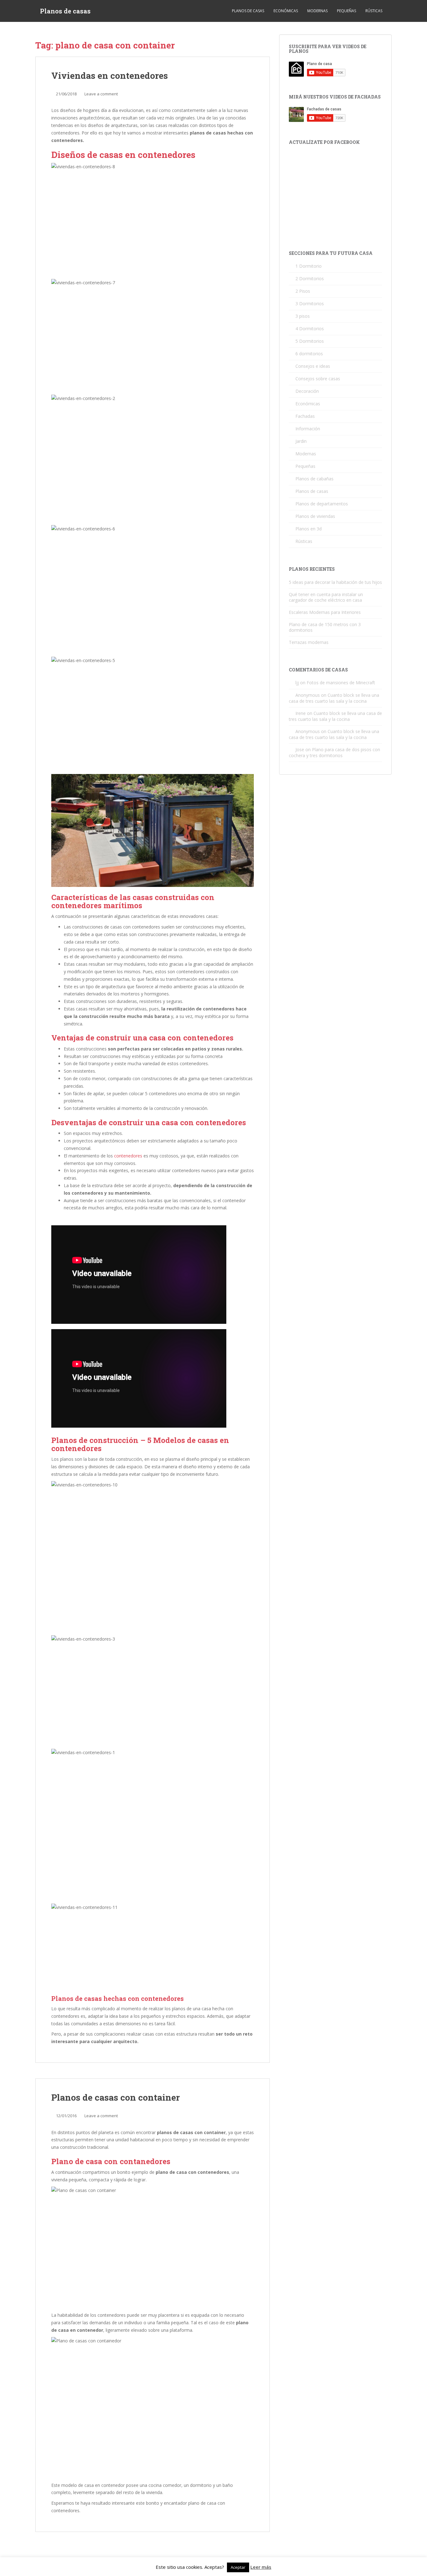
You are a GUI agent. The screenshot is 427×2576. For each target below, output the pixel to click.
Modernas (317, 11)
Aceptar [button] (238, 2567)
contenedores (128, 1156)
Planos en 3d (309, 529)
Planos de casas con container (116, 2097)
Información (308, 429)
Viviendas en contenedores (110, 76)
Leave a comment (101, 94)
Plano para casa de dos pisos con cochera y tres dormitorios (334, 752)
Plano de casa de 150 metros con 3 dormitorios (325, 627)
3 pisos (303, 316)
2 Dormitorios (310, 278)
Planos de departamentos (322, 504)
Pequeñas (347, 11)
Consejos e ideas (313, 366)
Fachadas (305, 416)
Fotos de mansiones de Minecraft (341, 683)
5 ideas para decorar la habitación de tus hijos (335, 582)
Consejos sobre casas (318, 379)
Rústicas (374, 11)
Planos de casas (65, 11)
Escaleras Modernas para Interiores (325, 612)
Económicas (286, 11)
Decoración (307, 391)
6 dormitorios (309, 354)
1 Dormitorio (309, 266)
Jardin (301, 441)
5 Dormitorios (310, 341)
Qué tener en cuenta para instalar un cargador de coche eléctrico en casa (326, 597)
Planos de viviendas (315, 516)
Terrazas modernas (309, 642)
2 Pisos (303, 291)
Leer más (261, 2567)
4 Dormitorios (310, 329)
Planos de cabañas (314, 479)
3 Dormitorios (310, 304)
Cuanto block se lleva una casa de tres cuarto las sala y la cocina (334, 698)
